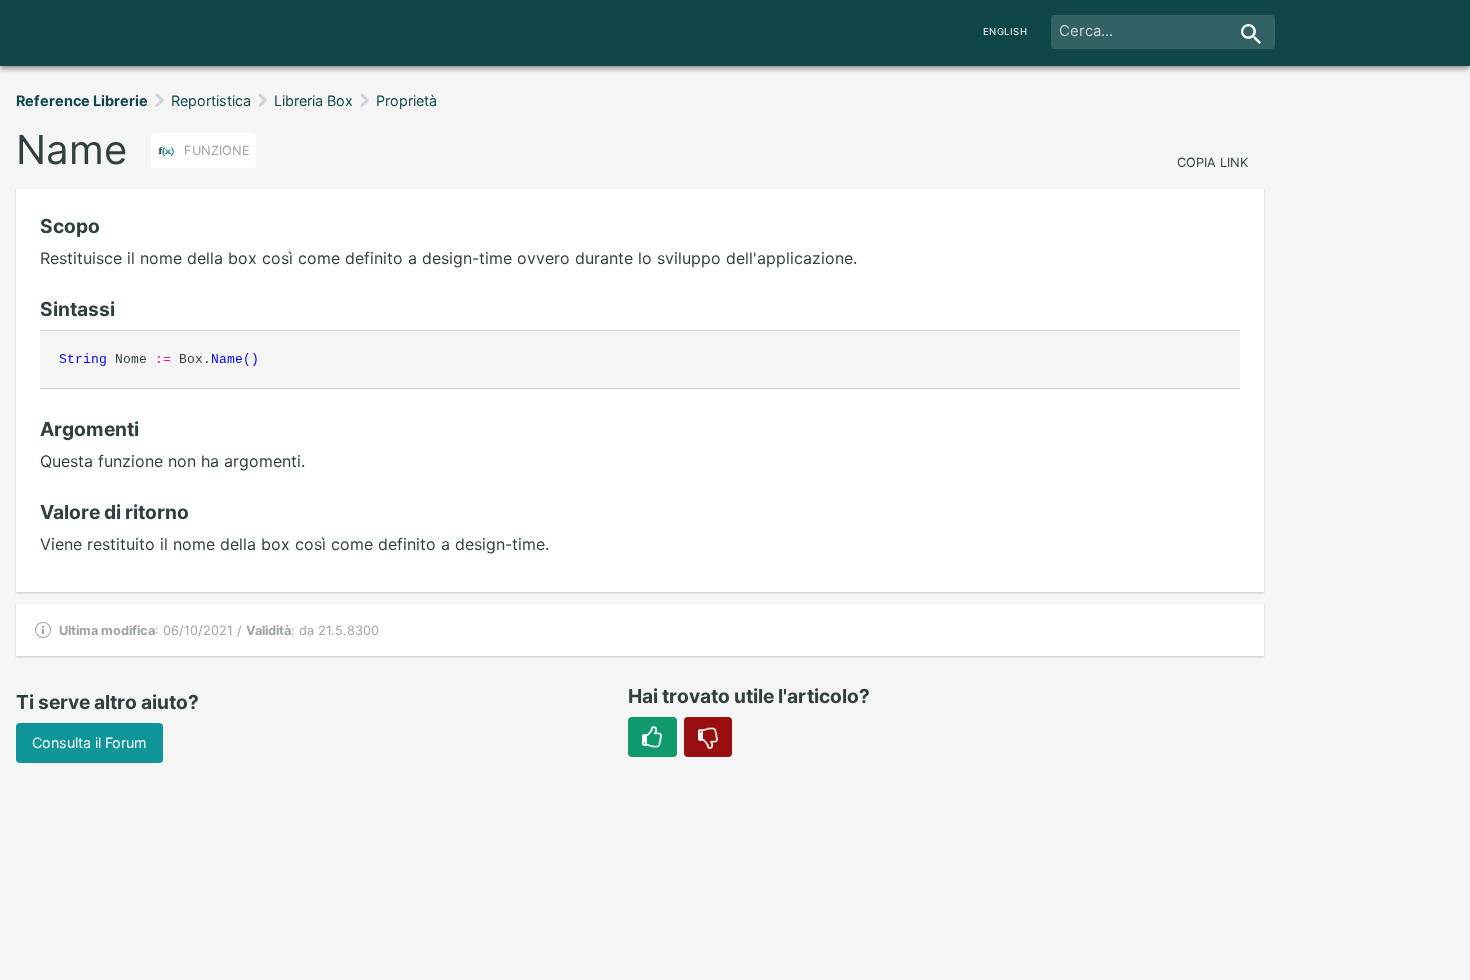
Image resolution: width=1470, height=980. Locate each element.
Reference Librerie (82, 100)
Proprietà (406, 100)
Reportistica (211, 100)
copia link (1212, 162)
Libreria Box (313, 100)
